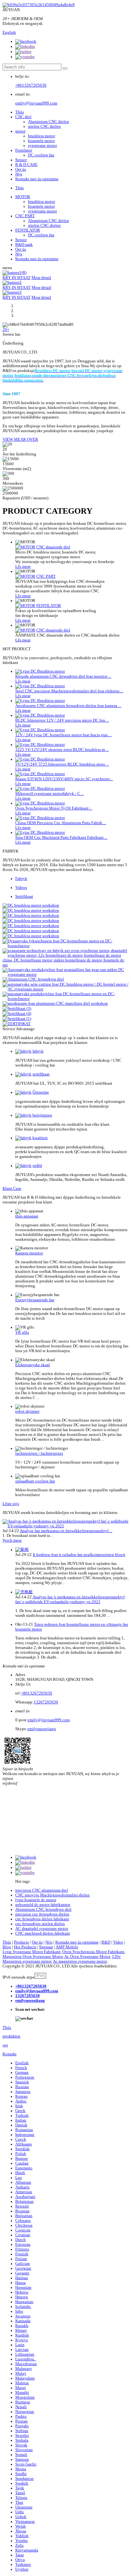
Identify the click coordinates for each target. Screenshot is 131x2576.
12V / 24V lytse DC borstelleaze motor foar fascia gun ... (63, 735)
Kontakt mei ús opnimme (37, 179)
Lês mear (23, 567)
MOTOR (23, 197)
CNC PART (25, 216)
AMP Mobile (67, 1947)
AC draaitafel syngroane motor (42, 1929)
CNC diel (23, 117)
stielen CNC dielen (44, 126)
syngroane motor (42, 146)
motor (20, 131)
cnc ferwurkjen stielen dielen (40, 1924)
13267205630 (46, 1702)
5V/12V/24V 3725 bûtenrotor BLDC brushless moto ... (62, 764)
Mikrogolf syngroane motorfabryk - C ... (50, 794)
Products (21, 1942)
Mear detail (41, 278)
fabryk (38, 1051)
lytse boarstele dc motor (36, 1900)
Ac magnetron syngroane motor (80, 1961)
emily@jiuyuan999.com (36, 103)
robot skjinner (27, 1411)
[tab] (72, 879)
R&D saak (24, 245)
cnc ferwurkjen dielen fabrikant (42, 1919)
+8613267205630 (31, 85)
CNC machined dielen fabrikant (43, 1933)
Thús (20, 112)
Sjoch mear (12, 1540)
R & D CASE (26, 165)
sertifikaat (41, 1074)
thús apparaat (27, 1216)
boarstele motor (41, 141)
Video (118, 1942)
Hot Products (25, 1947)
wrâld (37, 1166)
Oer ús (21, 169)
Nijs (19, 174)
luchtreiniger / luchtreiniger (39, 1453)
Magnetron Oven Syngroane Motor (33, 1957)
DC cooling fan (41, 155)
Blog (7, 1947)
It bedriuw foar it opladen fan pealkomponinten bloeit (79, 1555)
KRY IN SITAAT (17, 278)
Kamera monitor (29, 1253)
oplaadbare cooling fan (35, 1481)
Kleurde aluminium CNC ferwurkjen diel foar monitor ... (63, 676)
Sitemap (46, 1947)
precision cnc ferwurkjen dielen (42, 1914)
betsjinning (42, 1115)
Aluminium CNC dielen (48, 122)
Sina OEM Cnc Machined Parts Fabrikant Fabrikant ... (61, 838)
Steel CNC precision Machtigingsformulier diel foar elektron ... (69, 691)
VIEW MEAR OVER (20, 439)
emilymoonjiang (42, 1729)
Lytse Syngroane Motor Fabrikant (31, 1952)
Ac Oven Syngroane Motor (87, 1957)
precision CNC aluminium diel (42, 1890)
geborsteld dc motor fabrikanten (43, 1905)
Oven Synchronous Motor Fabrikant (93, 1952)
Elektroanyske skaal (33, 1365)
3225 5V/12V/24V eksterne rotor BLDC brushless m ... (62, 750)
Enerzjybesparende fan (35, 1300)
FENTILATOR (28, 230)
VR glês (22, 1332)
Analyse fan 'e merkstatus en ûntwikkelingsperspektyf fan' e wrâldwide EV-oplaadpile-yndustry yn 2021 (70, 1599)
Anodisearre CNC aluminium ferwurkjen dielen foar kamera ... (68, 706)
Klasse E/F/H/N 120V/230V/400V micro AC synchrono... (64, 779)
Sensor (21, 160)
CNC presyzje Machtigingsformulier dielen (52, 1895)
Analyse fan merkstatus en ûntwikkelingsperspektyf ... (66, 1531)
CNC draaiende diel (53, 547)
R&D (106, 1942)
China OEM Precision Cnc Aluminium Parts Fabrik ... (61, 823)
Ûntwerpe (41, 1092)
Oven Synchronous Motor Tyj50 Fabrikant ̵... (54, 808)
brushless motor (41, 136)
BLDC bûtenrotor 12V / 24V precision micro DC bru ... (62, 720)
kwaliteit (40, 1138)
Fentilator (24, 150)
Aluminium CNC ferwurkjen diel (43, 1909)
